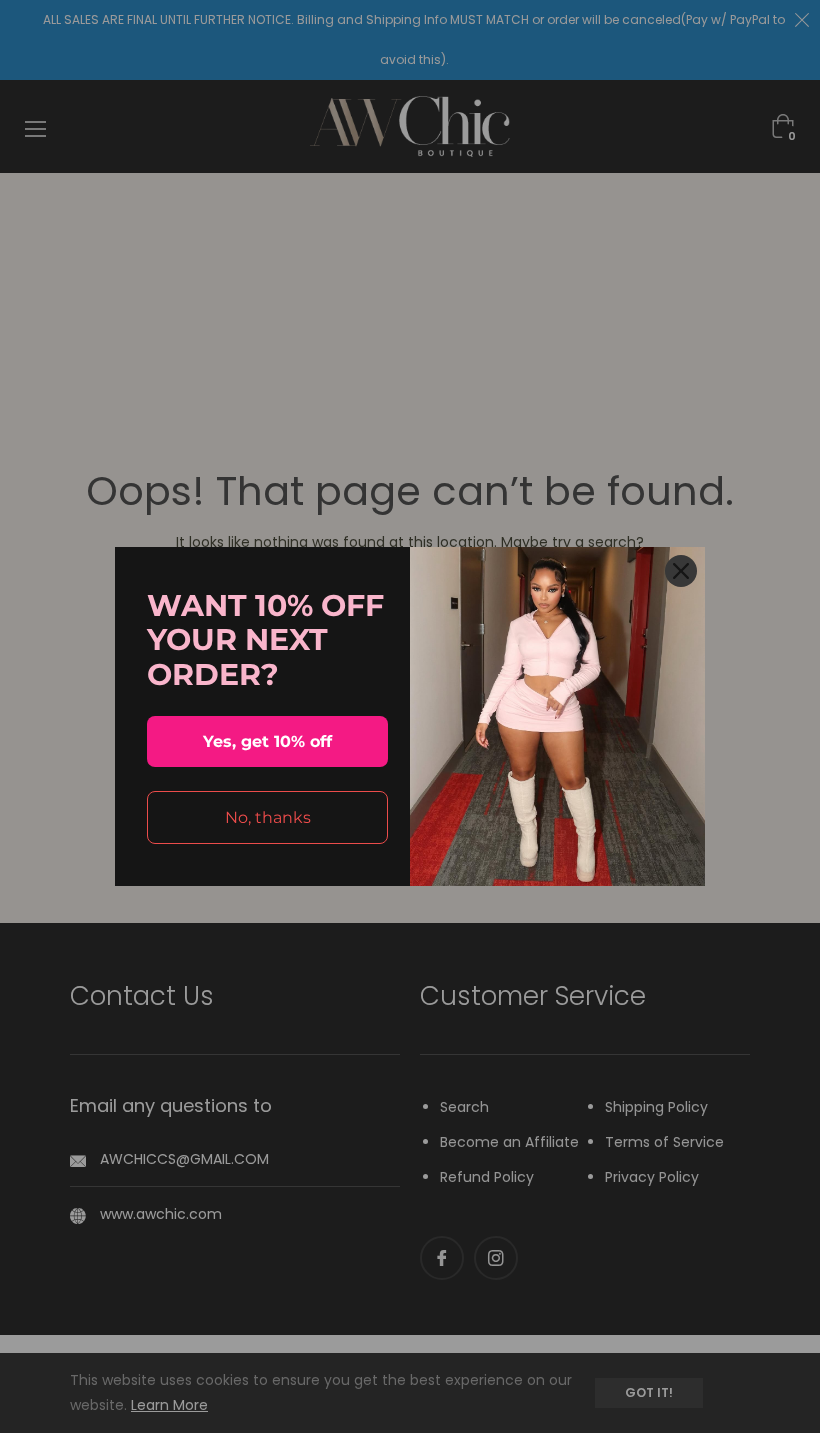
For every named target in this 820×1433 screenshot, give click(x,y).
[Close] (681, 571)
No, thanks (268, 817)
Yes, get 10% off (267, 741)
